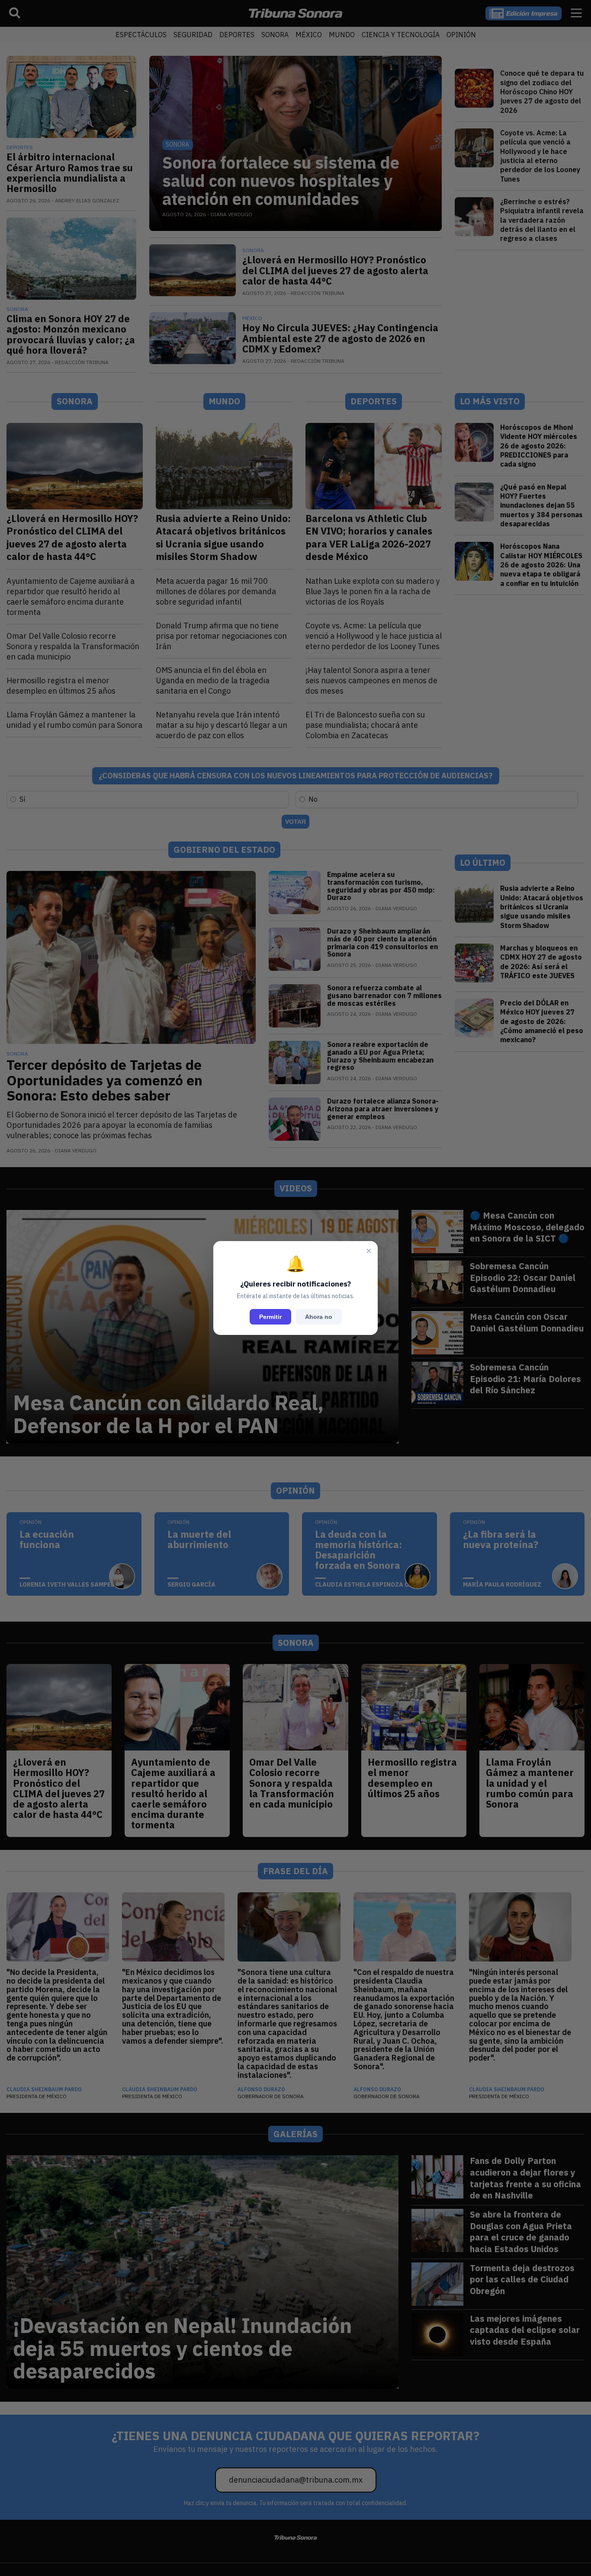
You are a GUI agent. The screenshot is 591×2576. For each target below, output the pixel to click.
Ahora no (319, 1317)
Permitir (270, 1317)
